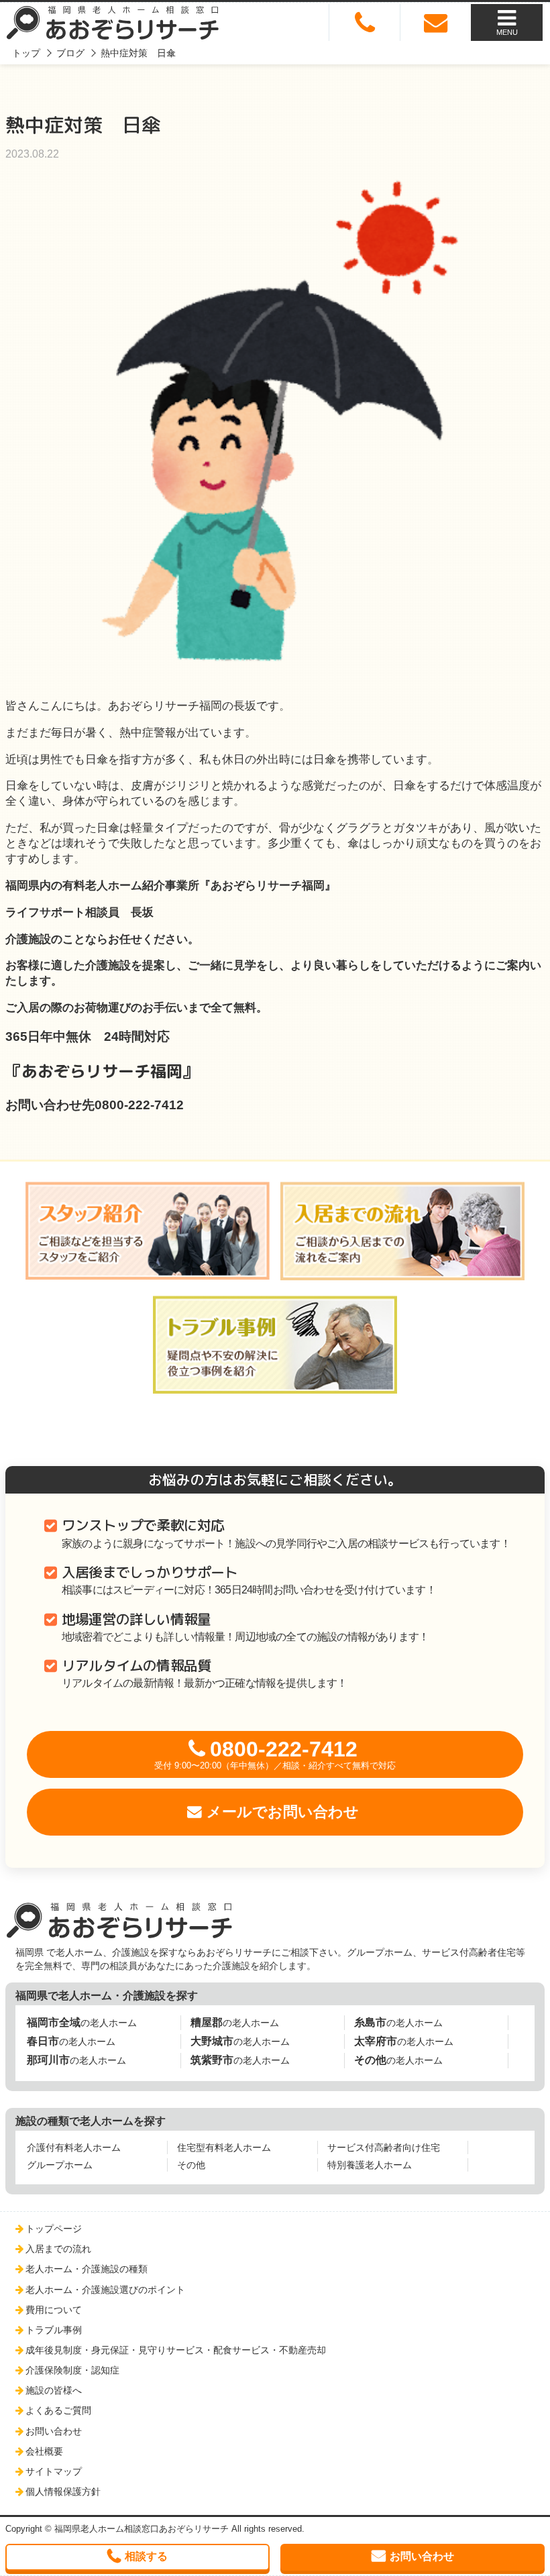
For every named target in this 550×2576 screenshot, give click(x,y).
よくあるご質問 (58, 2410)
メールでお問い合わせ (283, 1812)
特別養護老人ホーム (370, 2165)
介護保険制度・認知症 (72, 2370)
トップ (26, 53)
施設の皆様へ (54, 2390)
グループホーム (60, 2165)
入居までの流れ (58, 2249)
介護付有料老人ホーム (74, 2147)
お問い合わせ (54, 2431)
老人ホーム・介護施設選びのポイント (105, 2290)
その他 (191, 2165)
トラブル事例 (54, 2330)
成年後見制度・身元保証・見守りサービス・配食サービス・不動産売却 (176, 2350)
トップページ (54, 2229)
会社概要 (44, 2451)
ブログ (70, 53)
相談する (146, 2556)
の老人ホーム (82, 2022)
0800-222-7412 (275, 1754)
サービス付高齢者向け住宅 (384, 2147)
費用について (54, 2310)
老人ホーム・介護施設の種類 (87, 2269)
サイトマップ (54, 2471)
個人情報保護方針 (63, 2491)
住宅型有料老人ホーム (224, 2147)
